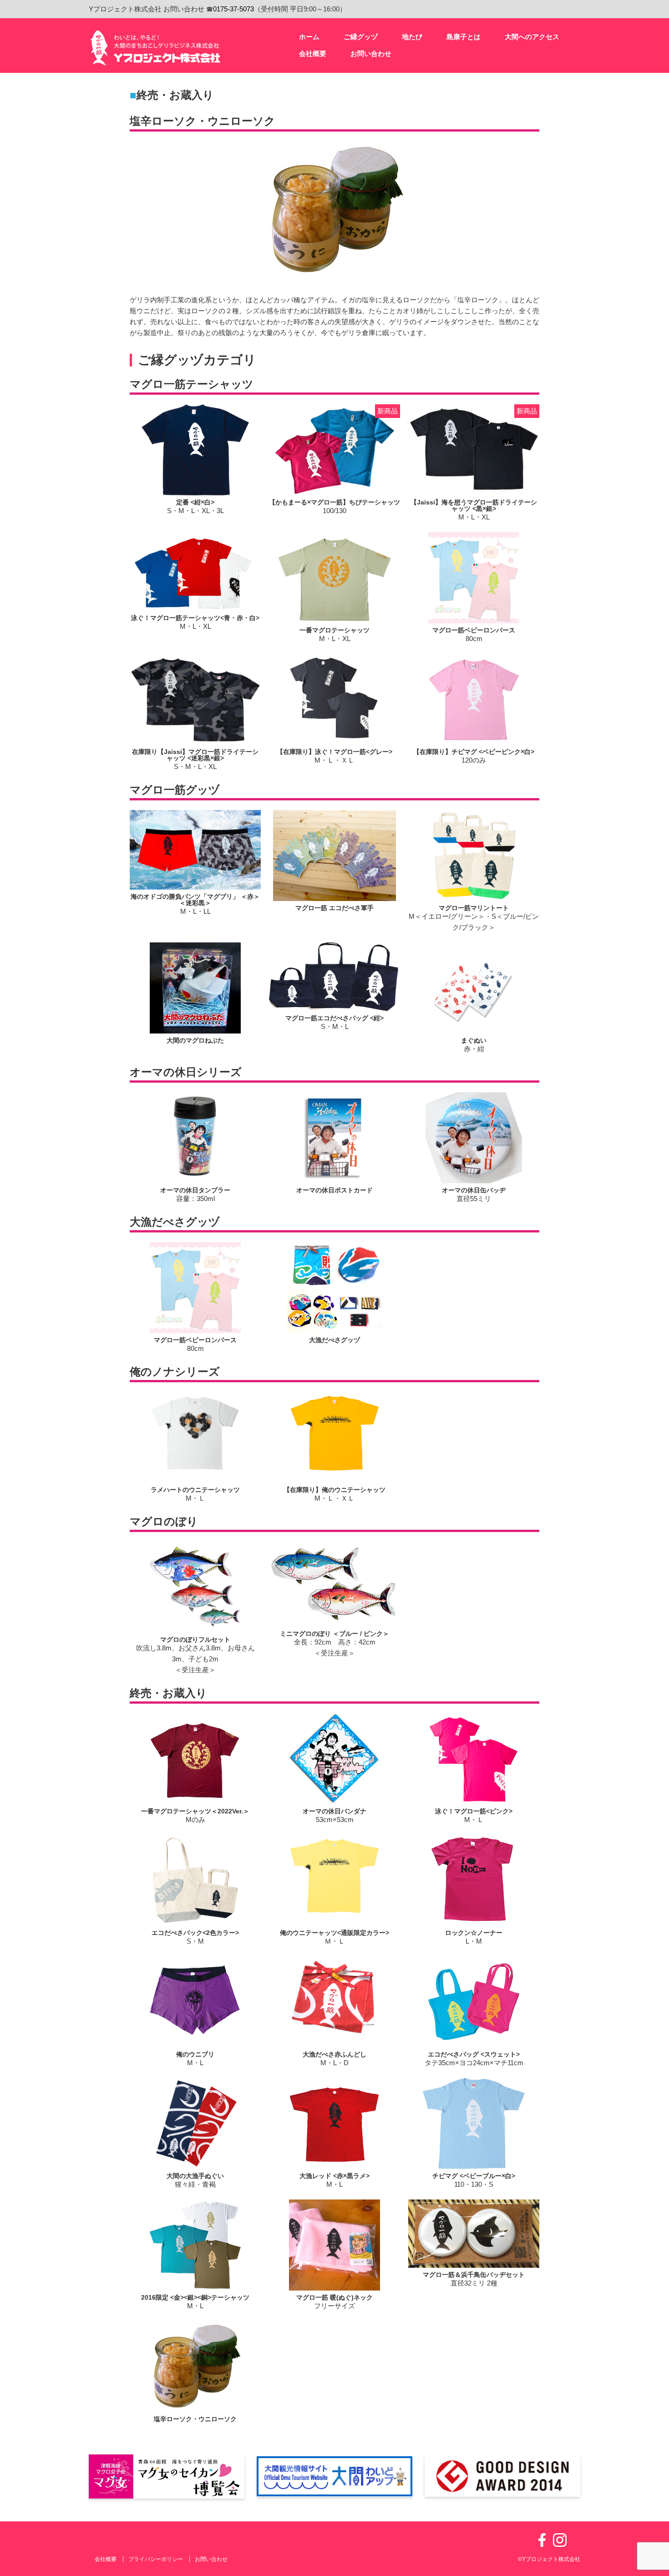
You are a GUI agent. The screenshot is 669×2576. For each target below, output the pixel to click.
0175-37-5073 (233, 9)
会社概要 (106, 2559)
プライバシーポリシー (156, 2559)
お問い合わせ (211, 2559)
